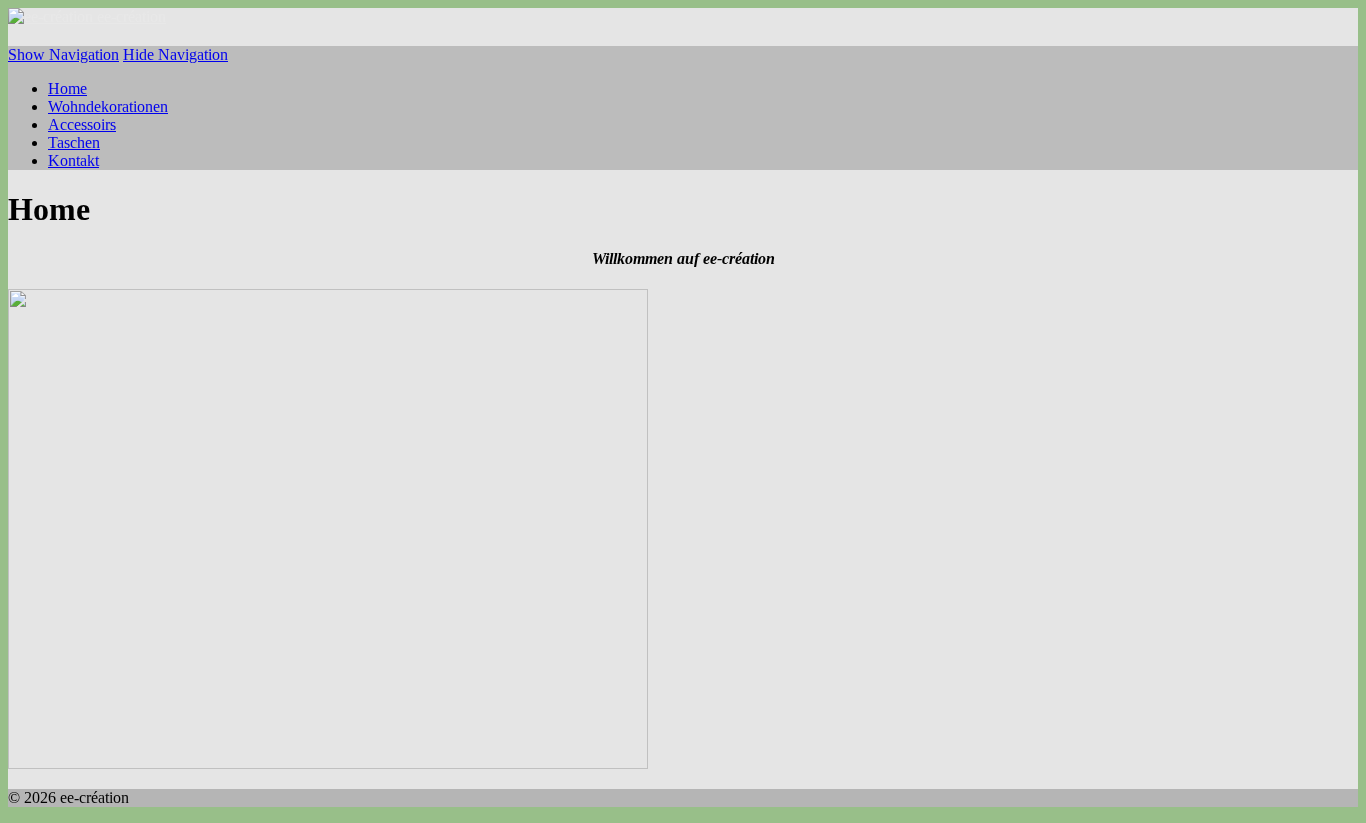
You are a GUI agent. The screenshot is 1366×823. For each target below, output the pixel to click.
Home (67, 88)
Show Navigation (63, 54)
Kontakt (73, 160)
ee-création (131, 16)
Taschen (74, 142)
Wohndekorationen (108, 106)
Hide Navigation (175, 54)
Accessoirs (82, 124)
